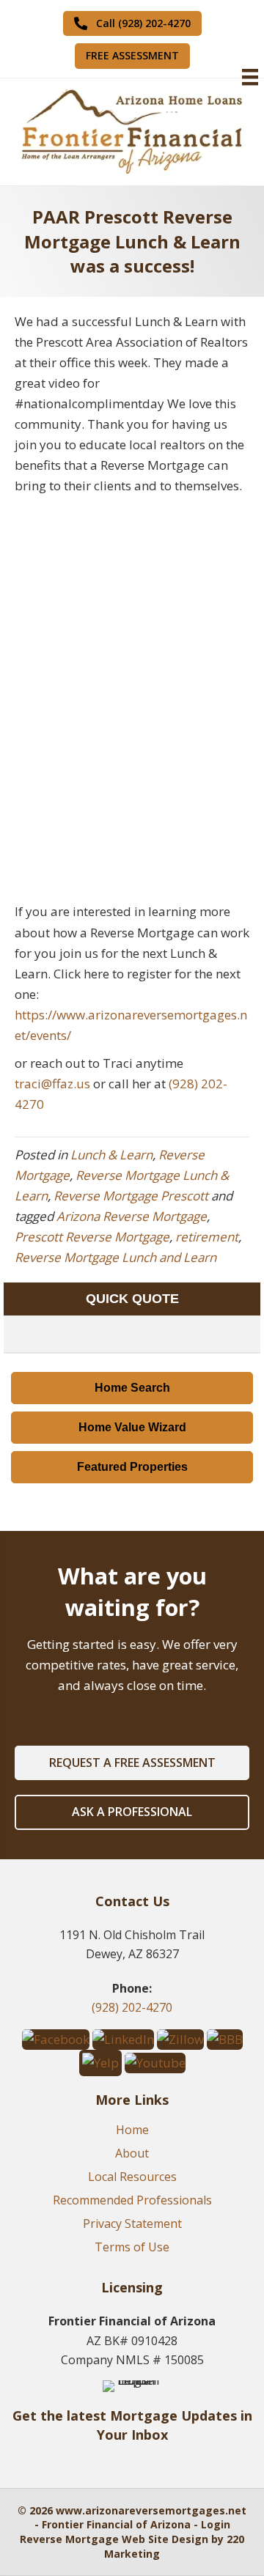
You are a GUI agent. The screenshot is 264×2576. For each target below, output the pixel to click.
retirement (207, 1237)
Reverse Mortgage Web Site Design (114, 2539)
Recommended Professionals (132, 2201)
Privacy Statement (132, 2225)
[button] (132, 23)
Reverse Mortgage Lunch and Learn (115, 1257)
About (132, 2154)
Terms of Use (132, 2248)
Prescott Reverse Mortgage (92, 1237)
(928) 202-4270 (132, 2007)
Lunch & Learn (111, 1155)
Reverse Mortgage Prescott (131, 1196)
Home (132, 2131)
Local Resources (132, 2178)
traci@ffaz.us (52, 1084)
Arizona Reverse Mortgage (132, 1216)
